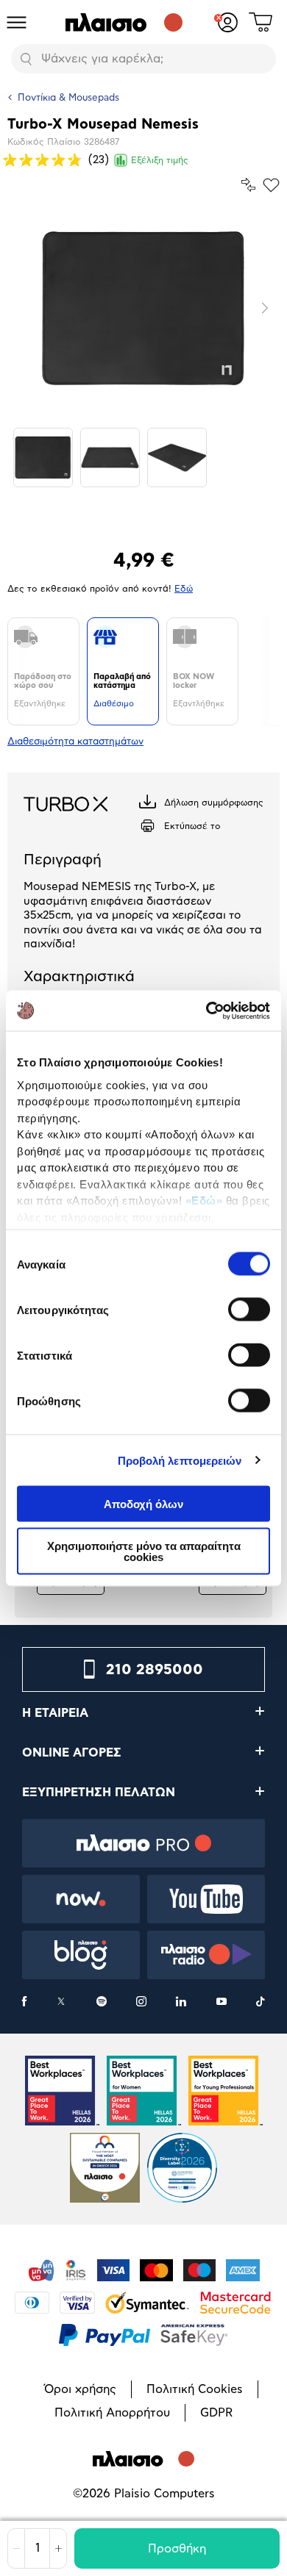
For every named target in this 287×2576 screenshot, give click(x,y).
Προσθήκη (177, 2549)
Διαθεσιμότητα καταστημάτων (75, 742)
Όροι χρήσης (80, 2389)
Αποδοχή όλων (143, 1504)
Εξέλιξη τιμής (160, 160)
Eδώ (184, 589)
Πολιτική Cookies (195, 2389)
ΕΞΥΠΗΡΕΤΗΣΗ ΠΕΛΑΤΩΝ (99, 1793)
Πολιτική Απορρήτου (112, 2413)
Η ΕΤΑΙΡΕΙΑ (55, 1713)
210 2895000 (155, 1670)
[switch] (249, 1310)
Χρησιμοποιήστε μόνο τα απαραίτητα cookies (144, 1551)
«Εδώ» (204, 1201)
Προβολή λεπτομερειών (180, 1460)
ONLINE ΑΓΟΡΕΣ (72, 1753)
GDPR (216, 2413)
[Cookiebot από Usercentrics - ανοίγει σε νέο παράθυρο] (206, 1011)
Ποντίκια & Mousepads (68, 98)
